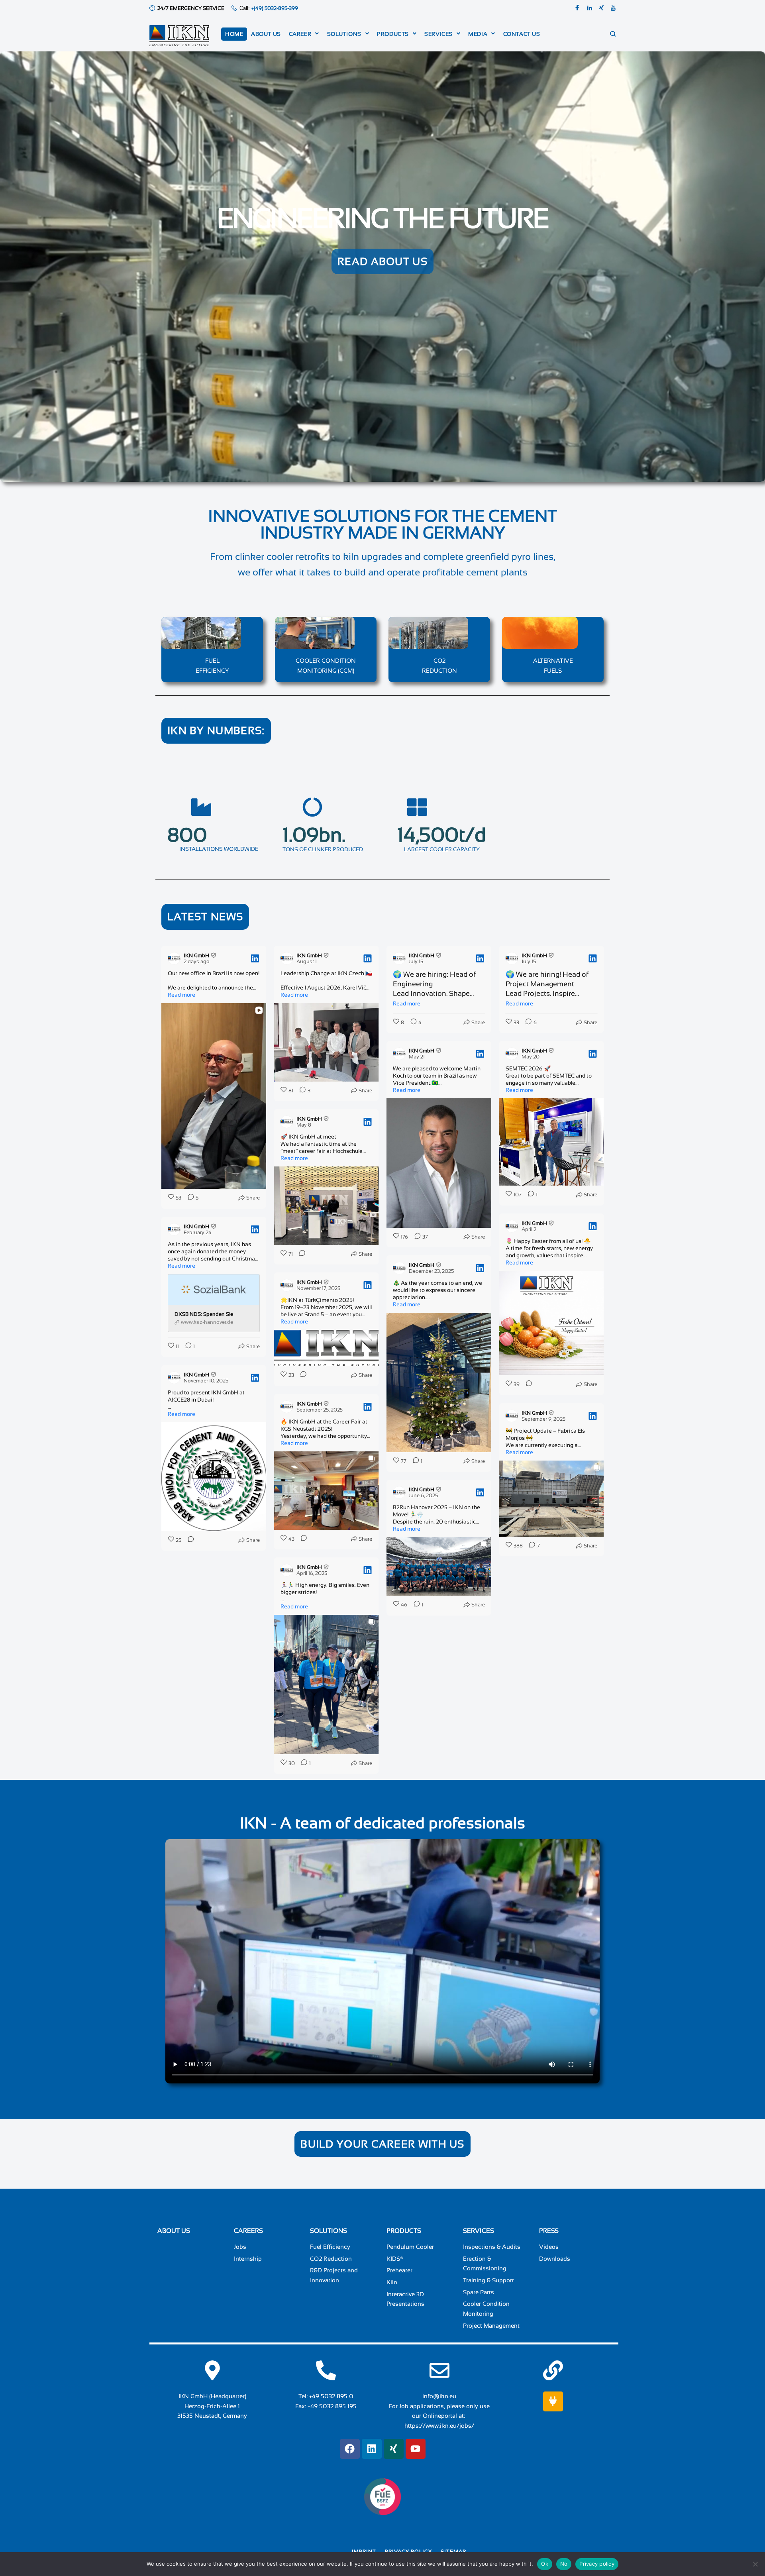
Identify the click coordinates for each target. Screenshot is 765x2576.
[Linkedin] (590, 8)
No (564, 2564)
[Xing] (601, 8)
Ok (545, 2564)
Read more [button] (181, 995)
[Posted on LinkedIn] (255, 958)
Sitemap (453, 2551)
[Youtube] (613, 8)
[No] (755, 2564)
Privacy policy (408, 2551)
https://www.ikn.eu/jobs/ (439, 2426)
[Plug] (553, 2401)
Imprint (364, 2551)
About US (174, 2231)
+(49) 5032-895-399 (275, 8)
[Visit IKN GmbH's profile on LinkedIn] (176, 958)
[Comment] (300, 1254)
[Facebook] (577, 8)
